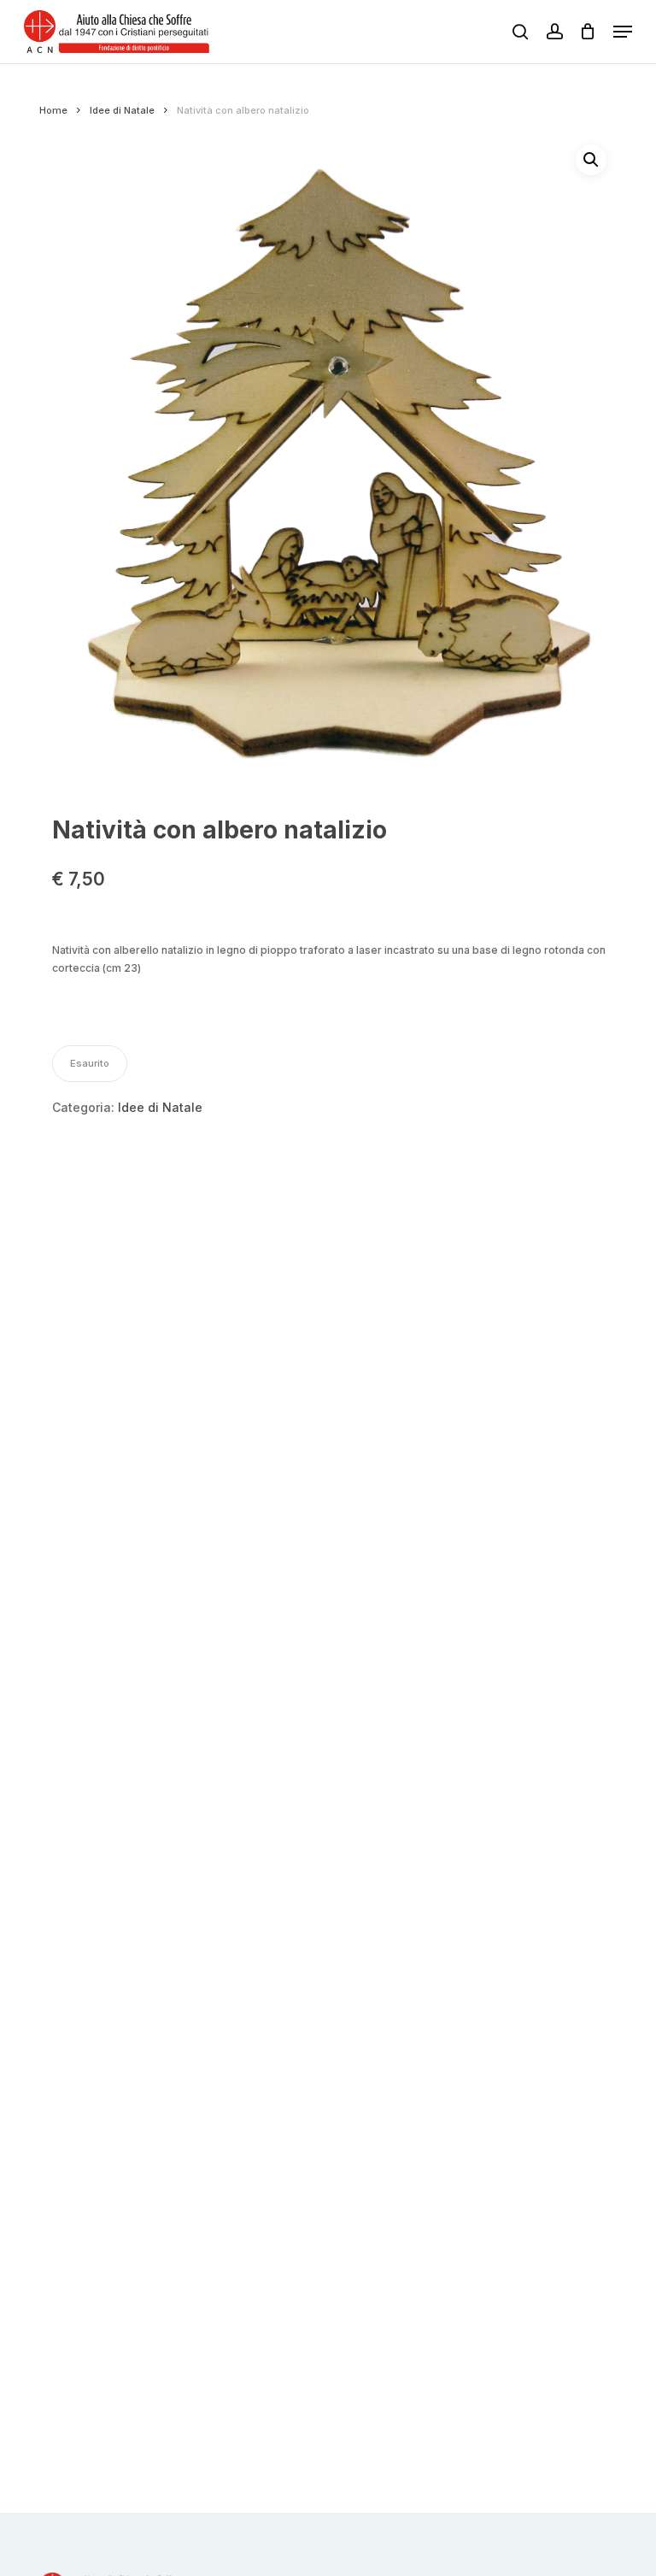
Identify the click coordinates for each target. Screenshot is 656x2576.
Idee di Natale (122, 110)
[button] (623, 32)
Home (53, 110)
